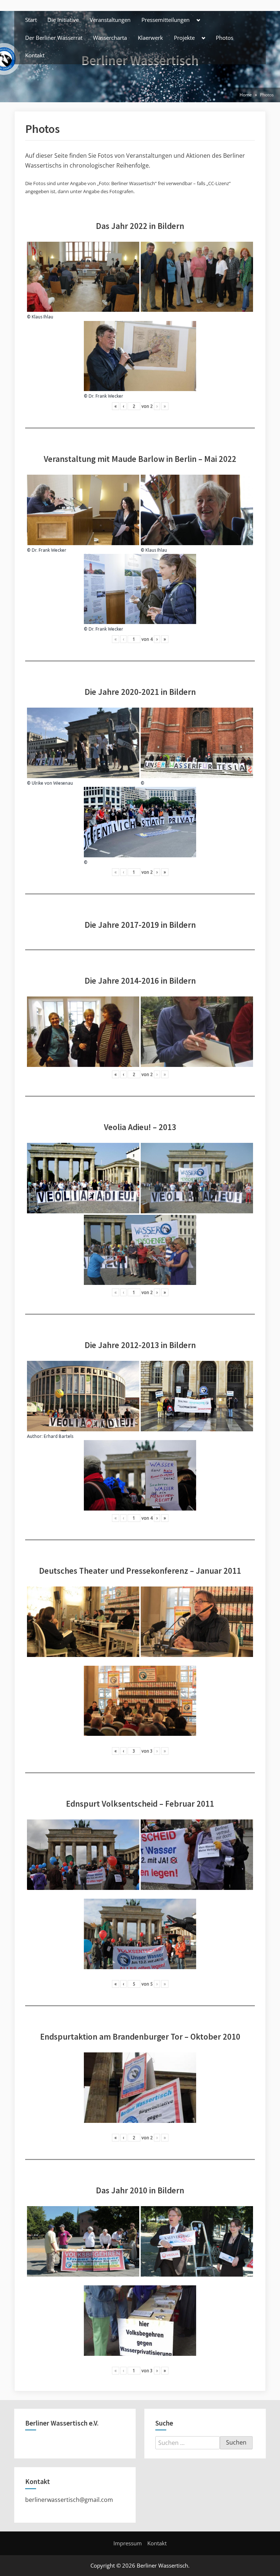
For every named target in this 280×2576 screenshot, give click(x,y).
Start (31, 20)
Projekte (184, 38)
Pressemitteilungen (166, 20)
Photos (225, 38)
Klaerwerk (150, 38)
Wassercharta (110, 38)
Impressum (128, 2543)
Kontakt (35, 55)
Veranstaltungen (110, 20)
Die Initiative (63, 20)
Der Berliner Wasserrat (54, 38)
